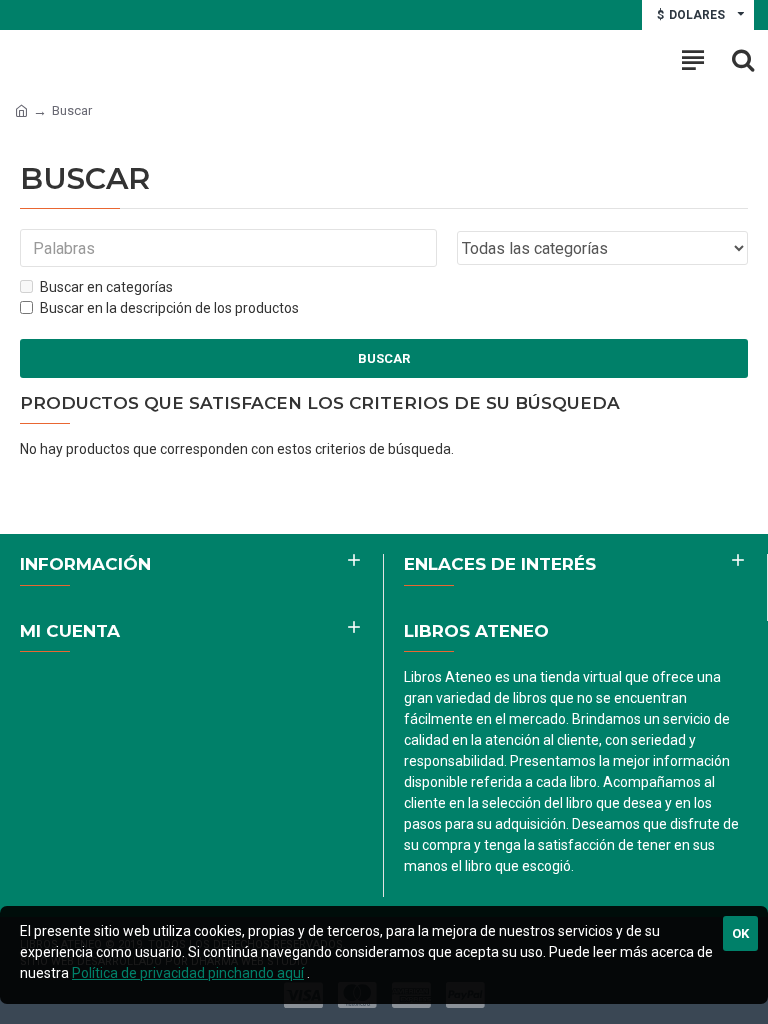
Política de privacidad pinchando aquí (188, 973)
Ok (740, 933)
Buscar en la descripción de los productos (169, 308)
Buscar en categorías (106, 287)
